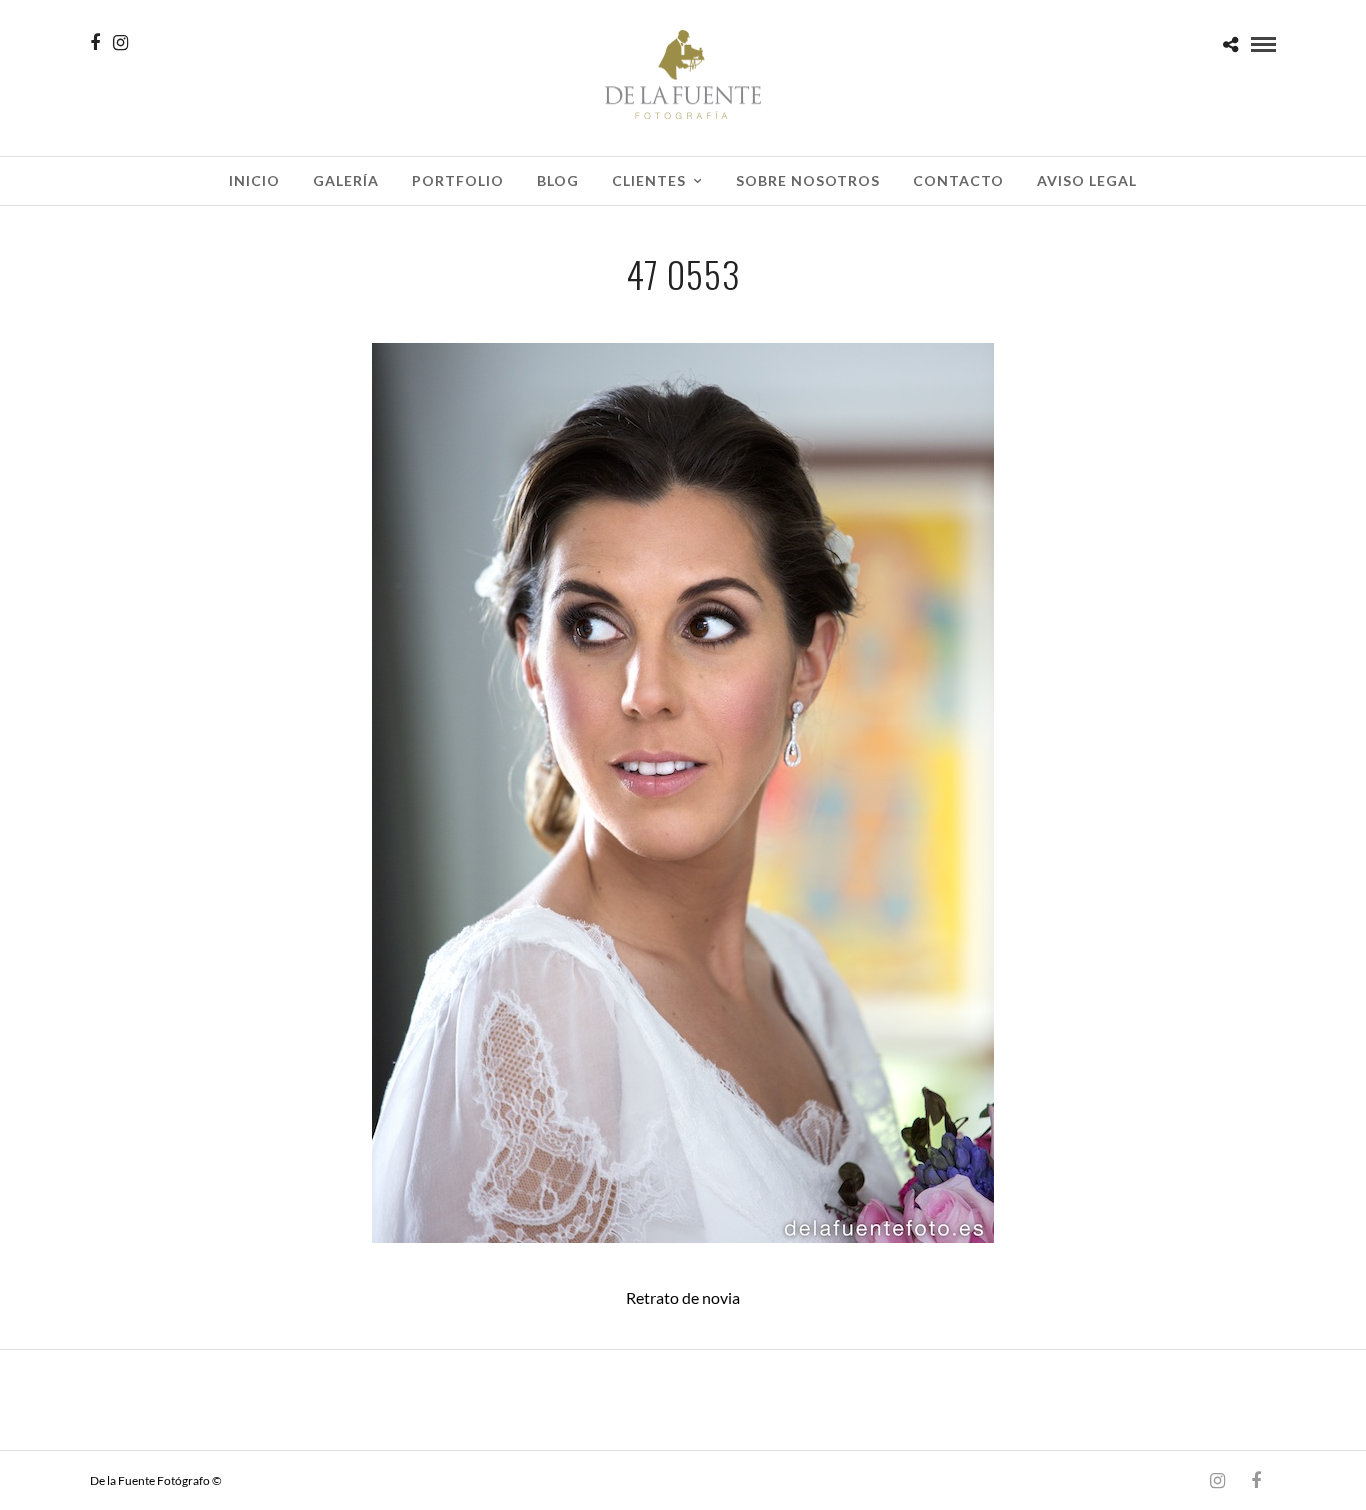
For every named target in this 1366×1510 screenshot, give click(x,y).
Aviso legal (1087, 180)
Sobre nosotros (808, 180)
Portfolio (458, 180)
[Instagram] (120, 43)
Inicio (254, 180)
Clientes (649, 180)
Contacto (958, 180)
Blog (558, 180)
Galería (346, 180)
